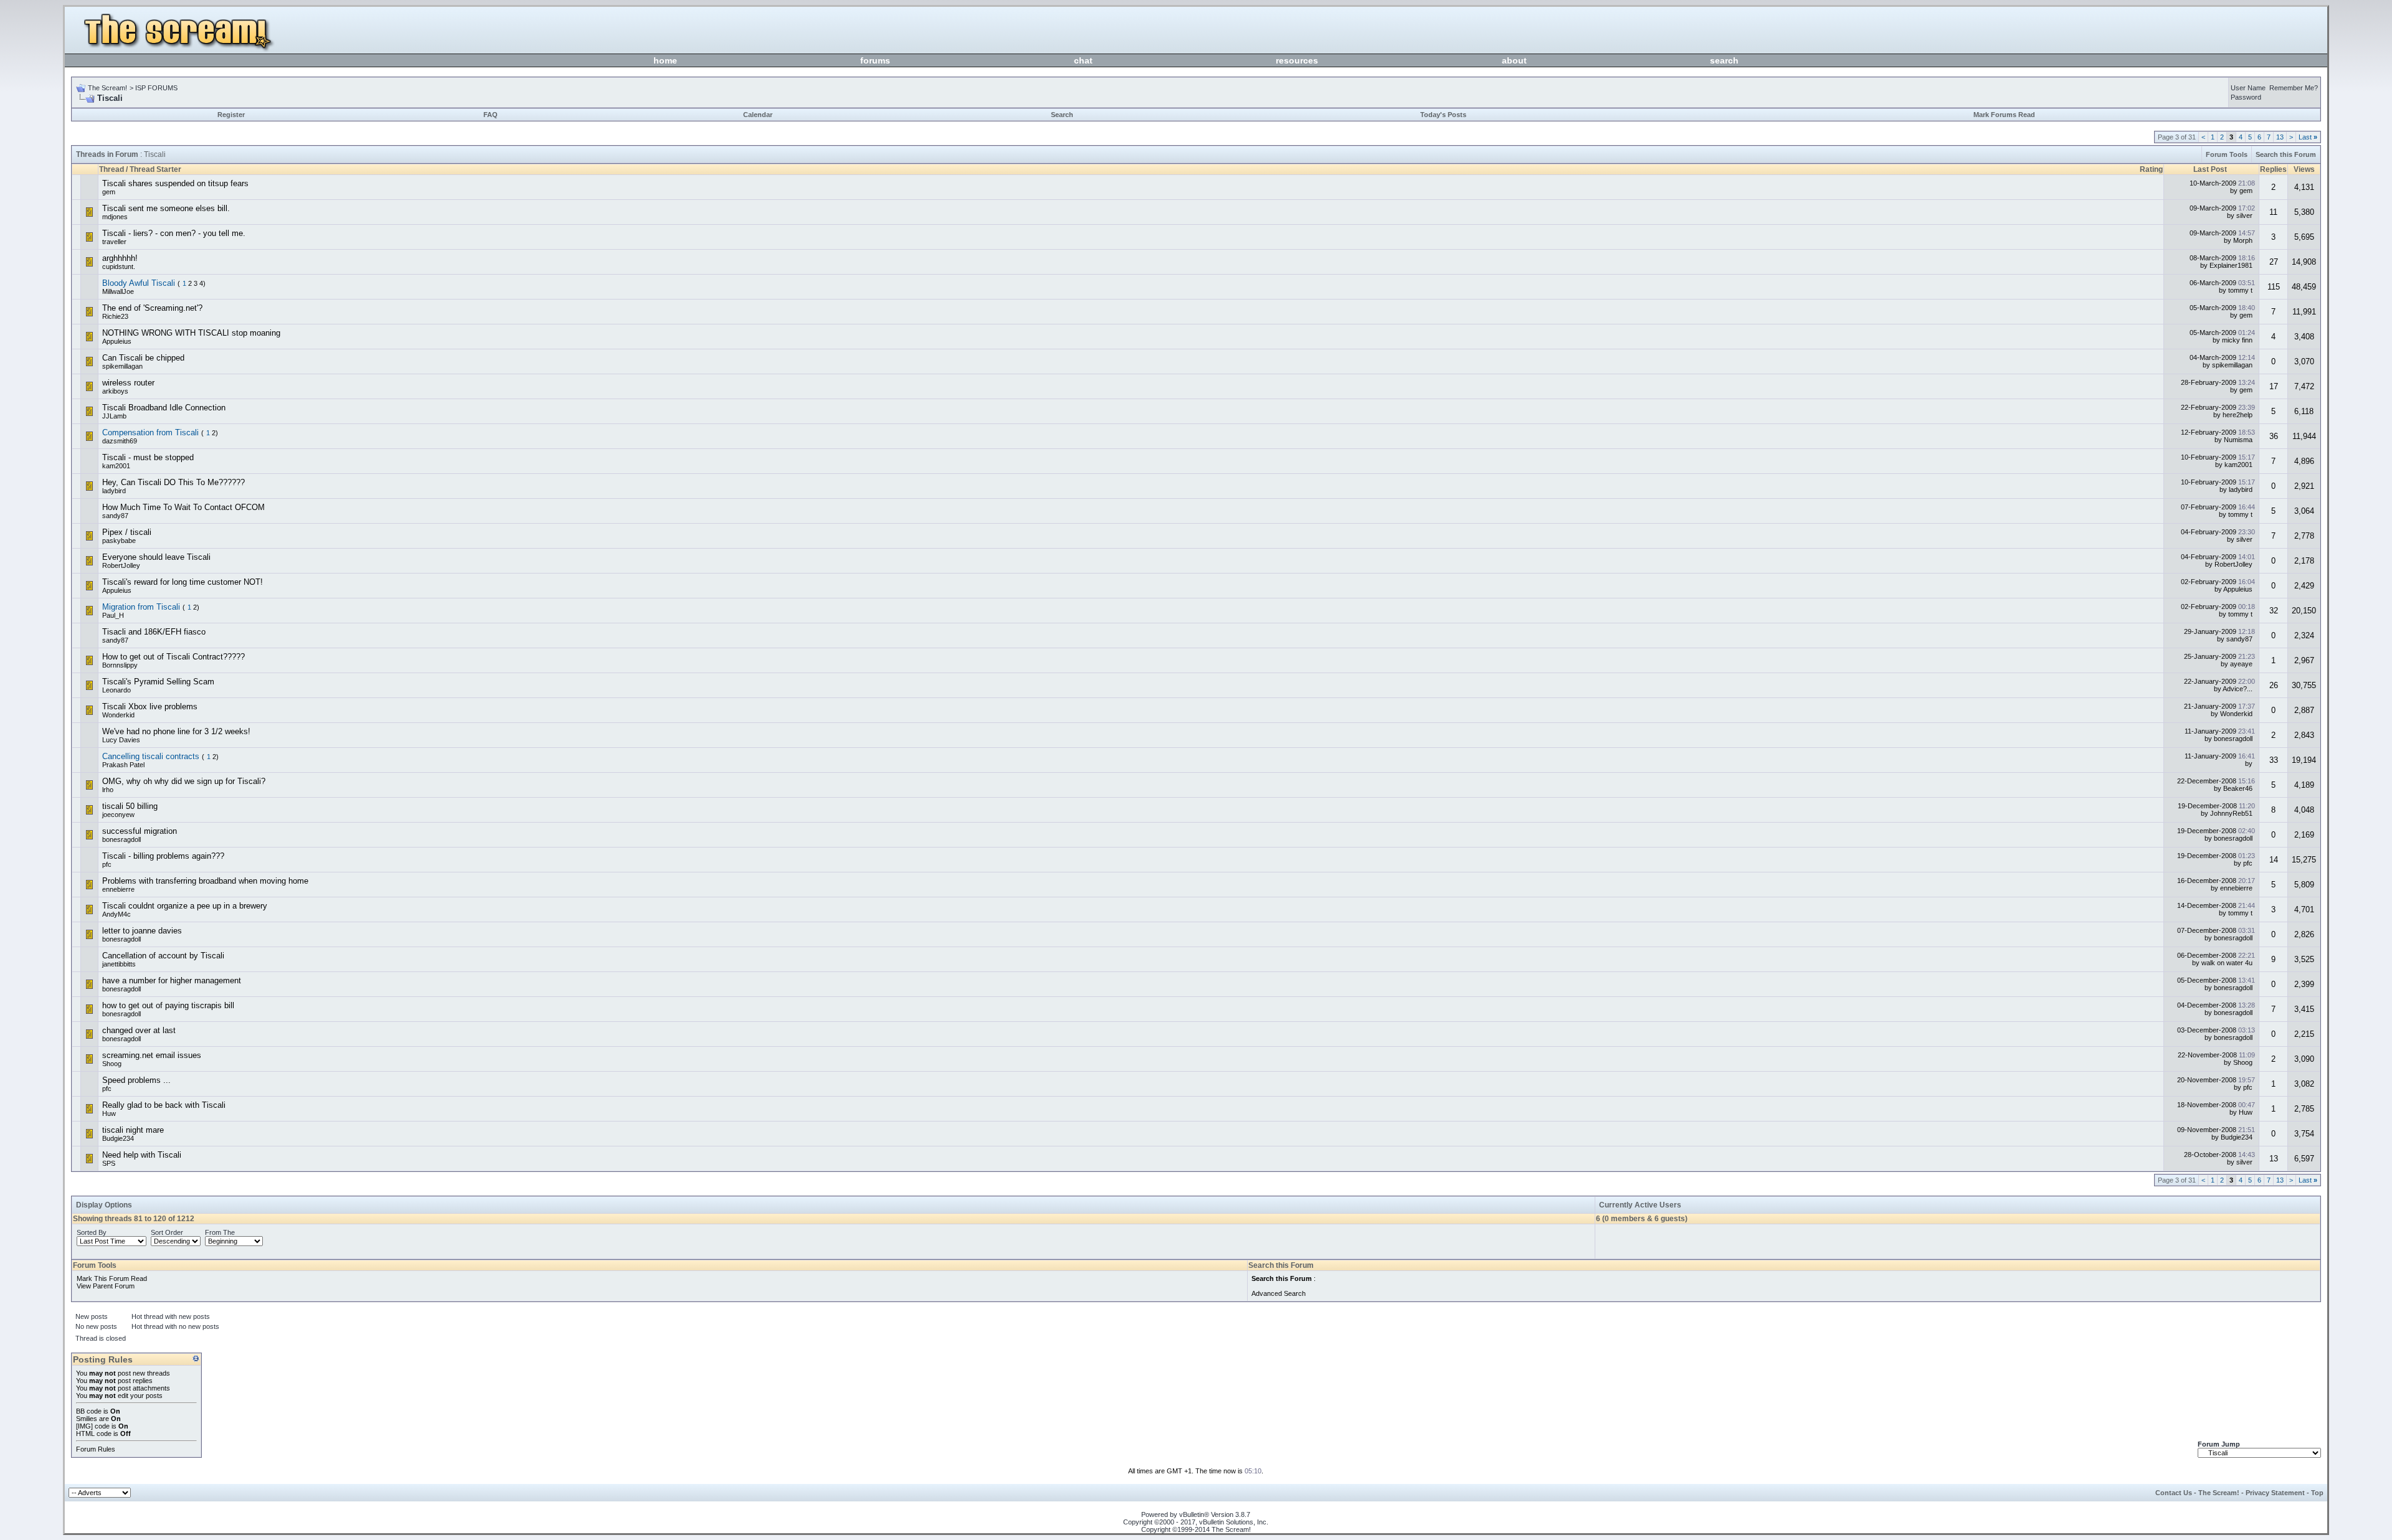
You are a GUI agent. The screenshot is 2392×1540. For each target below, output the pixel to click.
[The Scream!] (184, 50)
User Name (2248, 88)
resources (1297, 60)
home (665, 60)
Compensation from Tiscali (150, 432)
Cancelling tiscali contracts (151, 756)
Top (2317, 1493)
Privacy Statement (2275, 1493)
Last (2308, 137)
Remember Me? (2294, 88)
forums (875, 60)
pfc (107, 864)
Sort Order (167, 1232)
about (1514, 60)
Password (2246, 97)
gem (109, 192)
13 (2280, 137)
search (1724, 60)
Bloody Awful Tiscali (139, 283)
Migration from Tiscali (141, 607)
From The (220, 1232)
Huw (109, 1113)
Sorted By (92, 1232)
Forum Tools (2227, 154)
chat (1083, 60)
